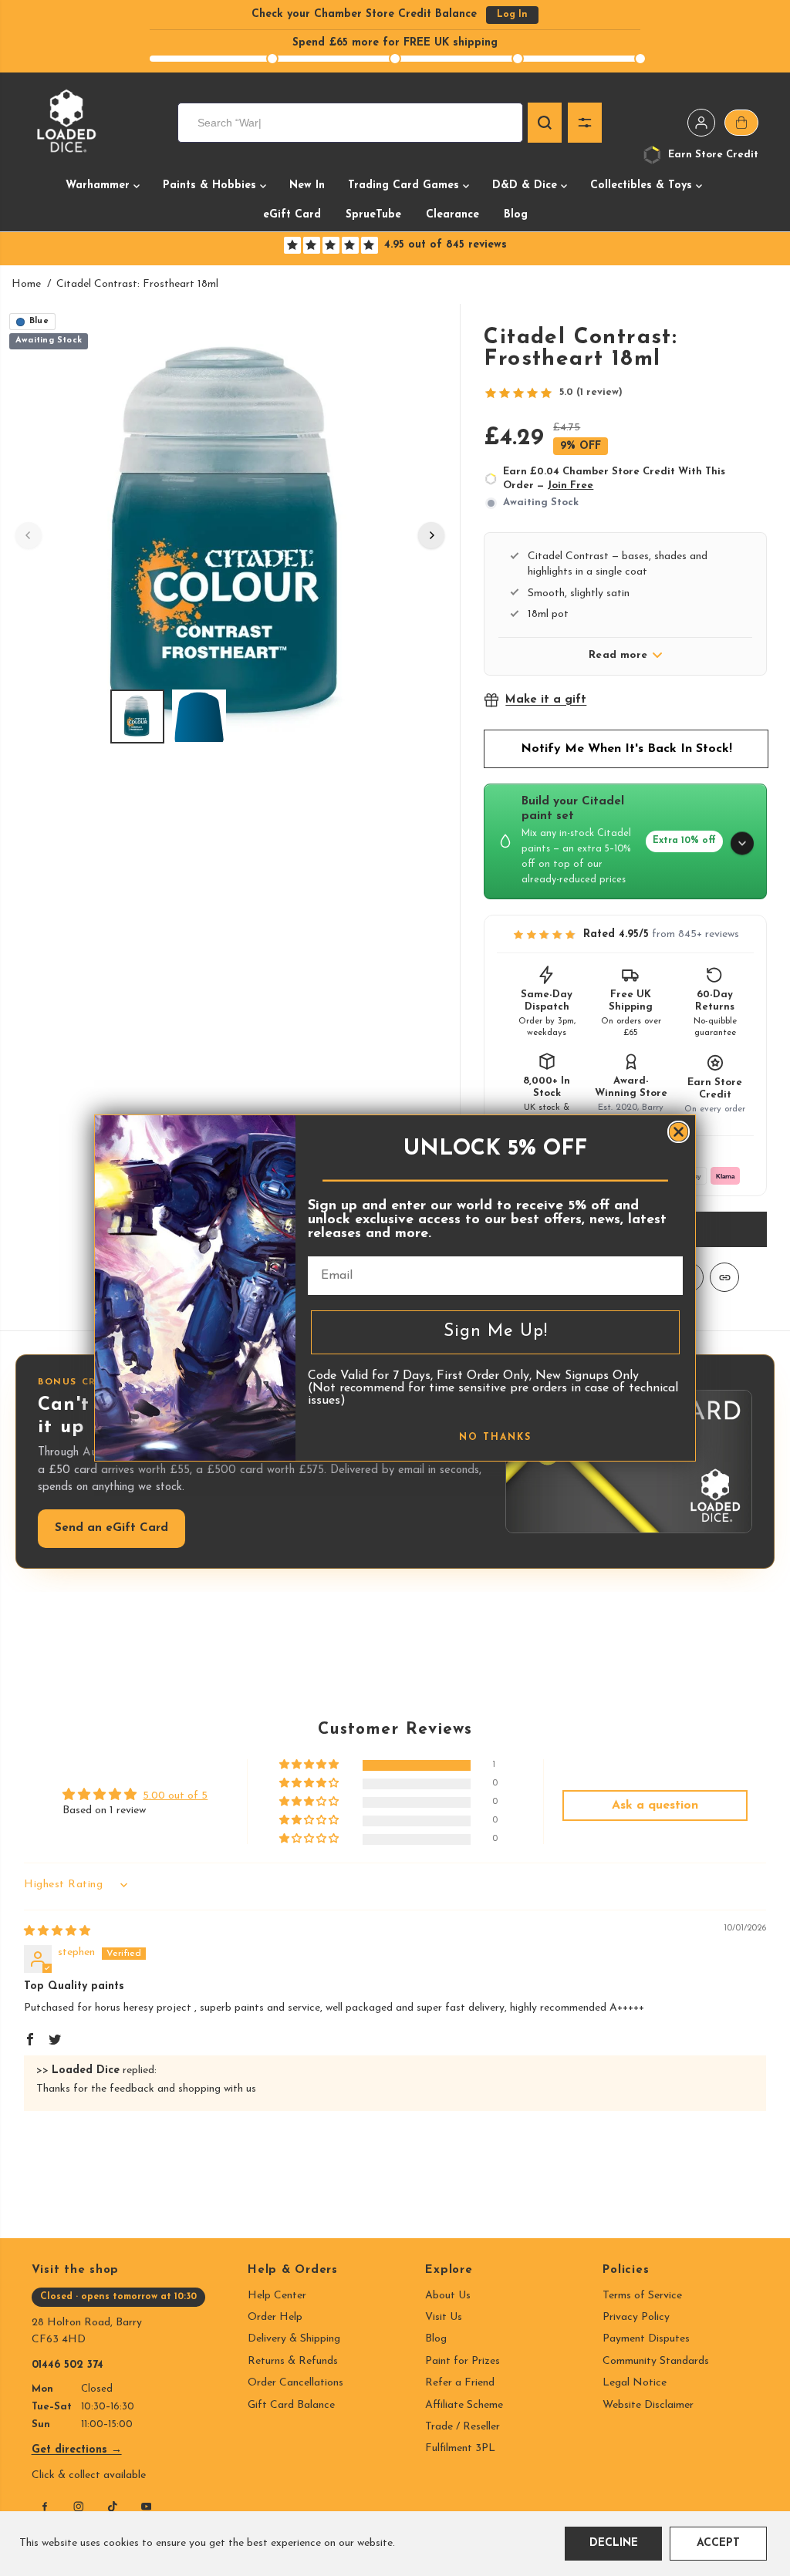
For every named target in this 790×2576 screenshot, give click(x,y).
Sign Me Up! (496, 1332)
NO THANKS (495, 1438)
